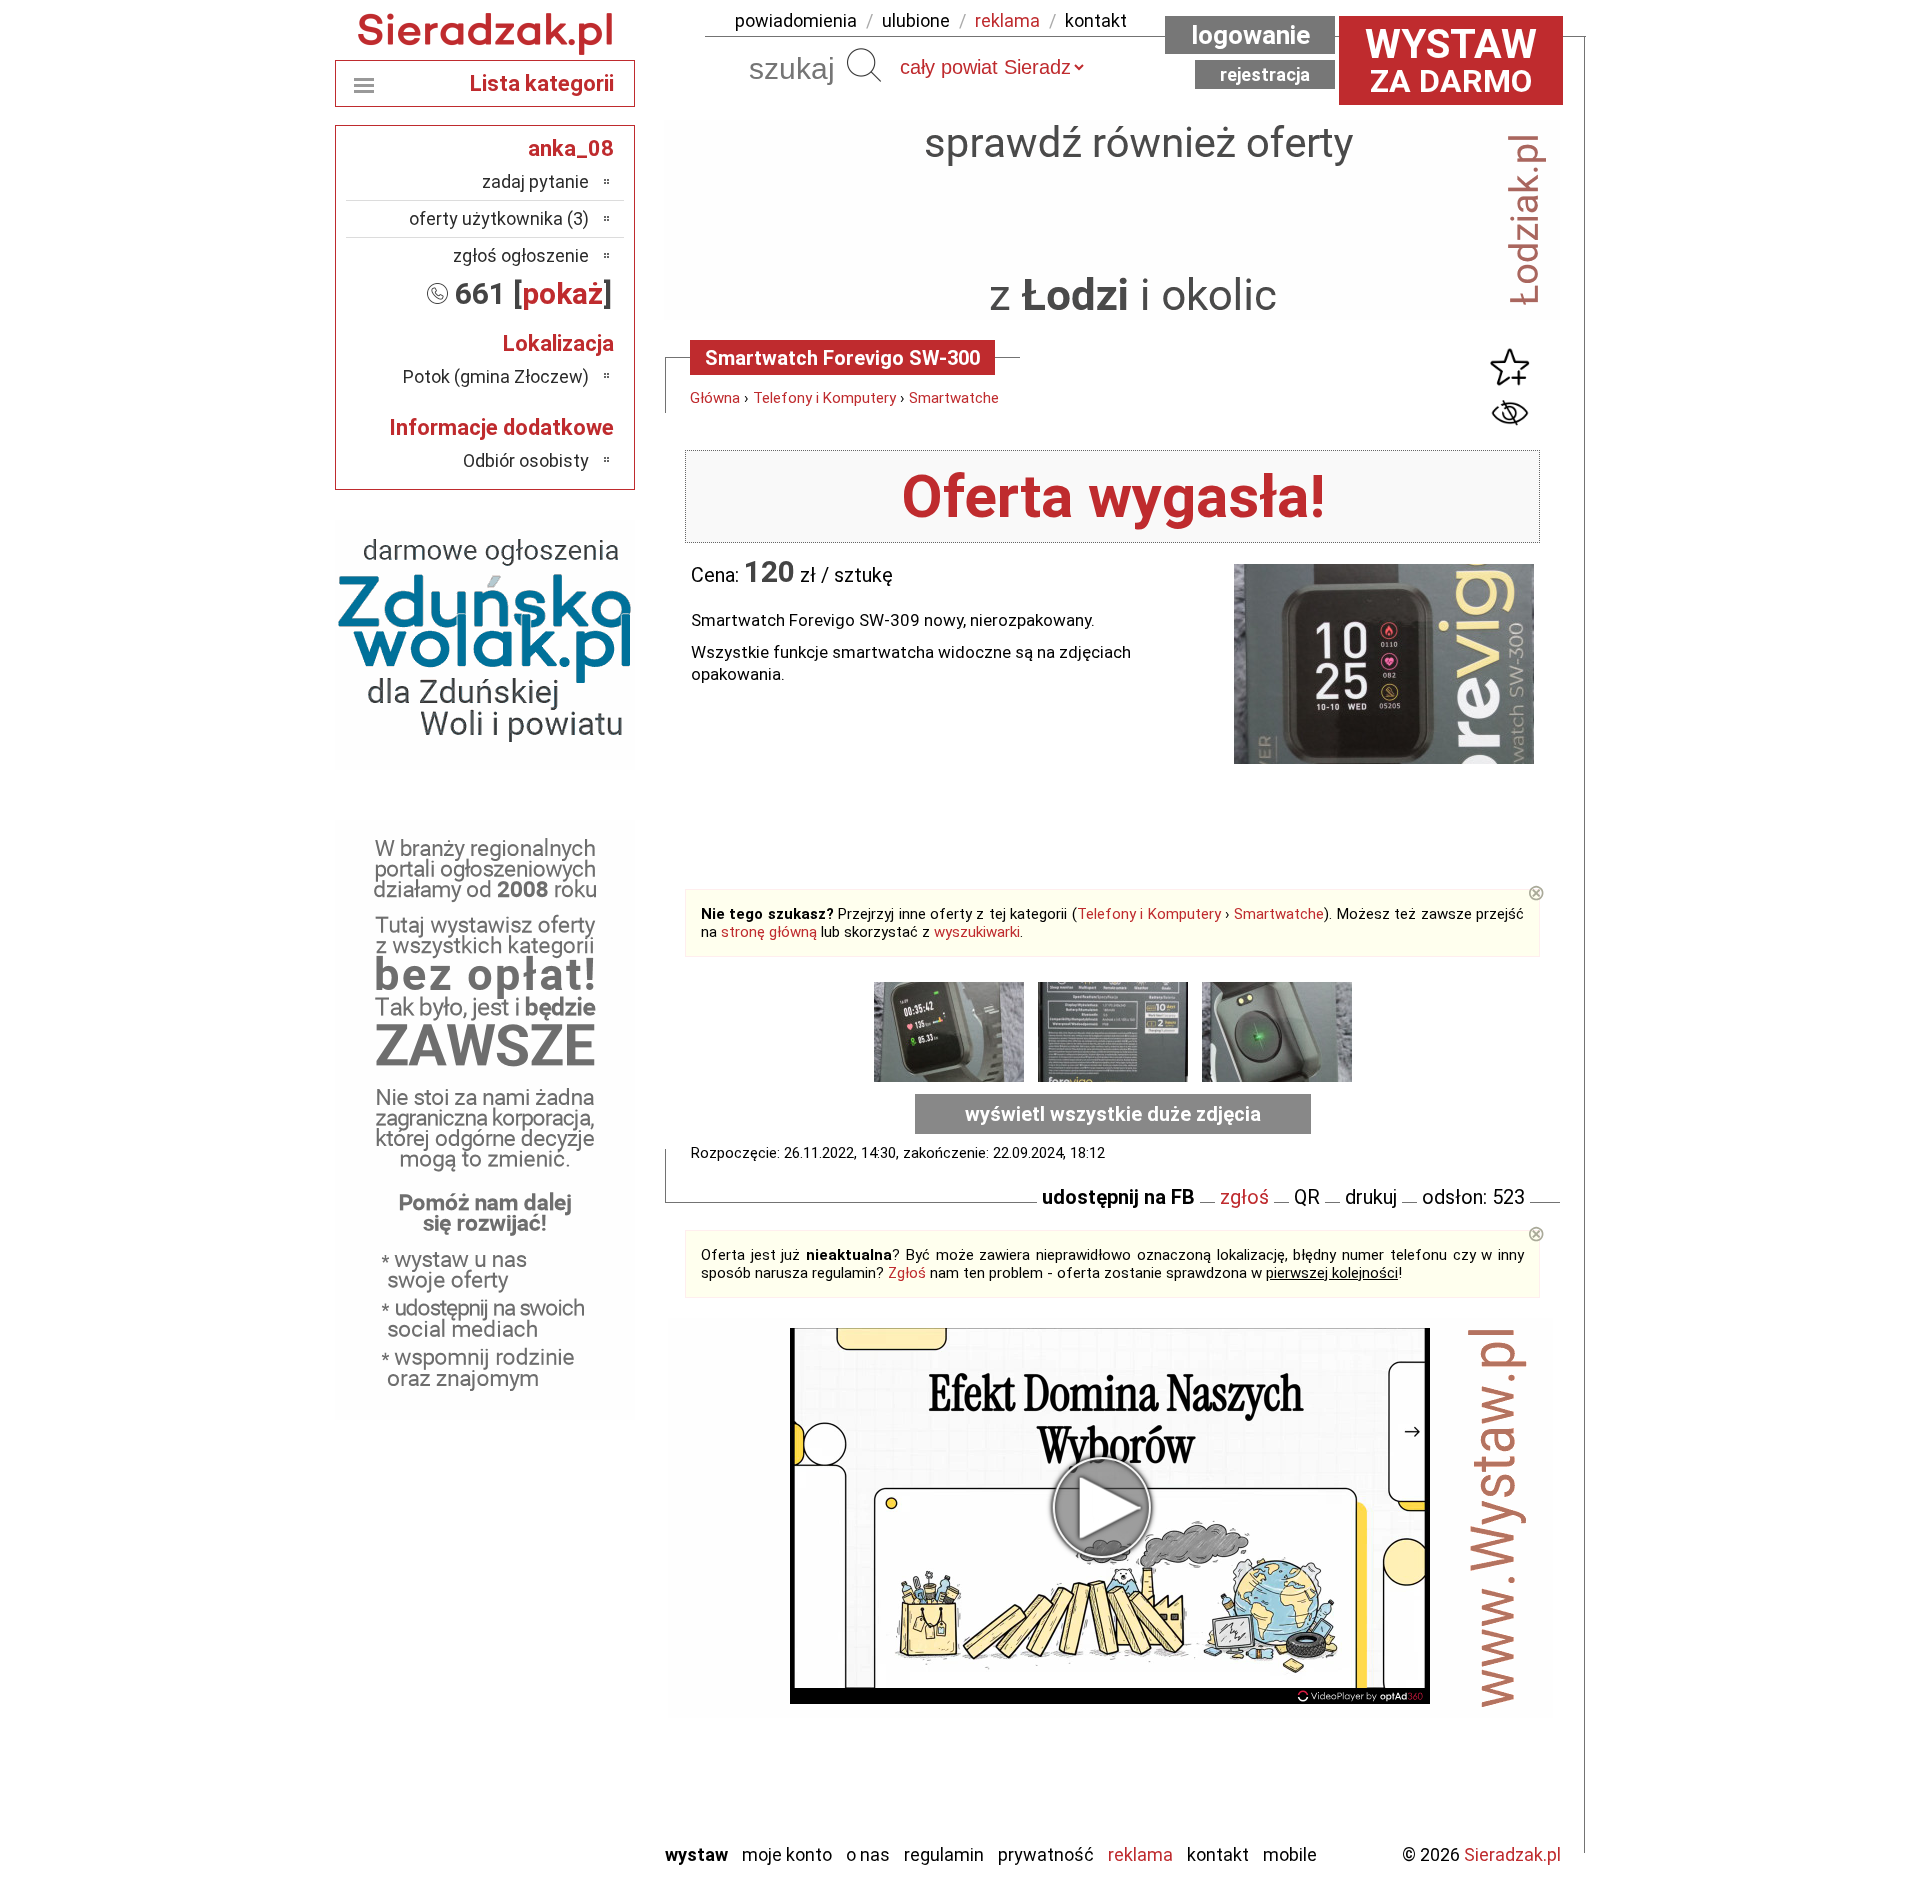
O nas (868, 1854)
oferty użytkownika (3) (499, 218)
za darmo (1451, 60)
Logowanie (1250, 35)
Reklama (1140, 1854)
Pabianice (554, 1636)
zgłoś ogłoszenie (521, 255)
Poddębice (549, 1690)
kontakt (1096, 20)
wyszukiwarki (977, 932)
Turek (568, 1744)
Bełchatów (549, 1501)
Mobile (1290, 1854)
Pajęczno (555, 1663)
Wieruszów (550, 1798)
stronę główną (769, 932)
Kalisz (567, 1582)
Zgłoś (907, 1273)
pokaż (562, 293)
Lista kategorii (542, 83)
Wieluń (565, 1771)
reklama (1007, 20)
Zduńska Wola (539, 1825)
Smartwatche (954, 398)
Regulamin (944, 1854)
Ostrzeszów (545, 1609)
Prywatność (1046, 1854)
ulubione (916, 20)
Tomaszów (549, 1717)
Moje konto (787, 1854)
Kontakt (1218, 1854)
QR (1307, 1197)
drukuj (1371, 1197)
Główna (715, 398)
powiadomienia (796, 20)
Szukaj (864, 65)
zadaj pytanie (535, 181)
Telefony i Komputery (824, 398)
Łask (571, 1528)
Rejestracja (1265, 74)
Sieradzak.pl (1512, 1854)
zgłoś (1244, 1197)
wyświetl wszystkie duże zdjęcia (1113, 1114)
